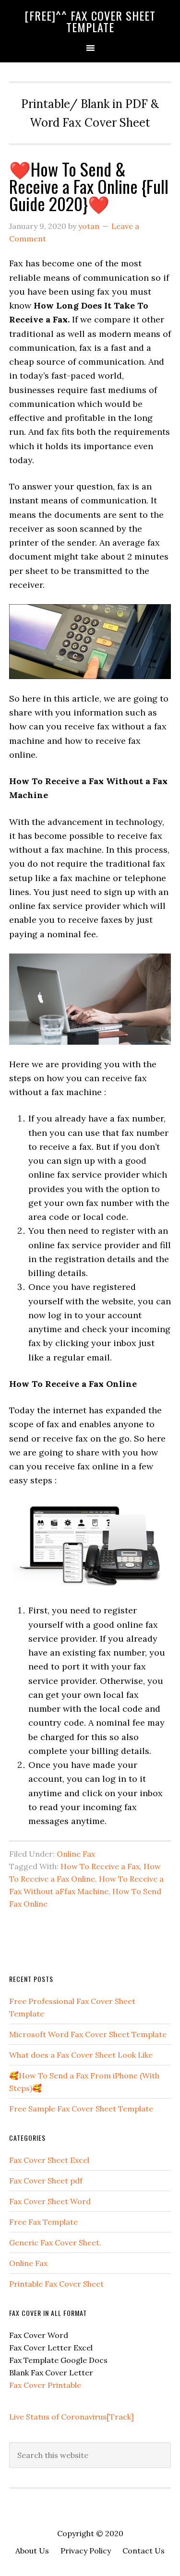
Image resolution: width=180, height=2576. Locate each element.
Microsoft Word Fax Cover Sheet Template (88, 2034)
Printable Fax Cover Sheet (56, 2284)
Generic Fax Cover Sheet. (55, 2242)
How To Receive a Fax (100, 1866)
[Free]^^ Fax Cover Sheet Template (90, 21)
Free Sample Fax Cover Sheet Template (81, 2109)
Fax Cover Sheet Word (50, 2201)
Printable (64, 2385)
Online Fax (76, 1854)
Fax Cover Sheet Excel (49, 2160)
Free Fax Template (43, 2222)
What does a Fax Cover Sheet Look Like (81, 2055)
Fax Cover (28, 2385)
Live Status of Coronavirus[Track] (72, 2417)
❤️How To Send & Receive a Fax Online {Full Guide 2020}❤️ (89, 186)
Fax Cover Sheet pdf (46, 2181)
